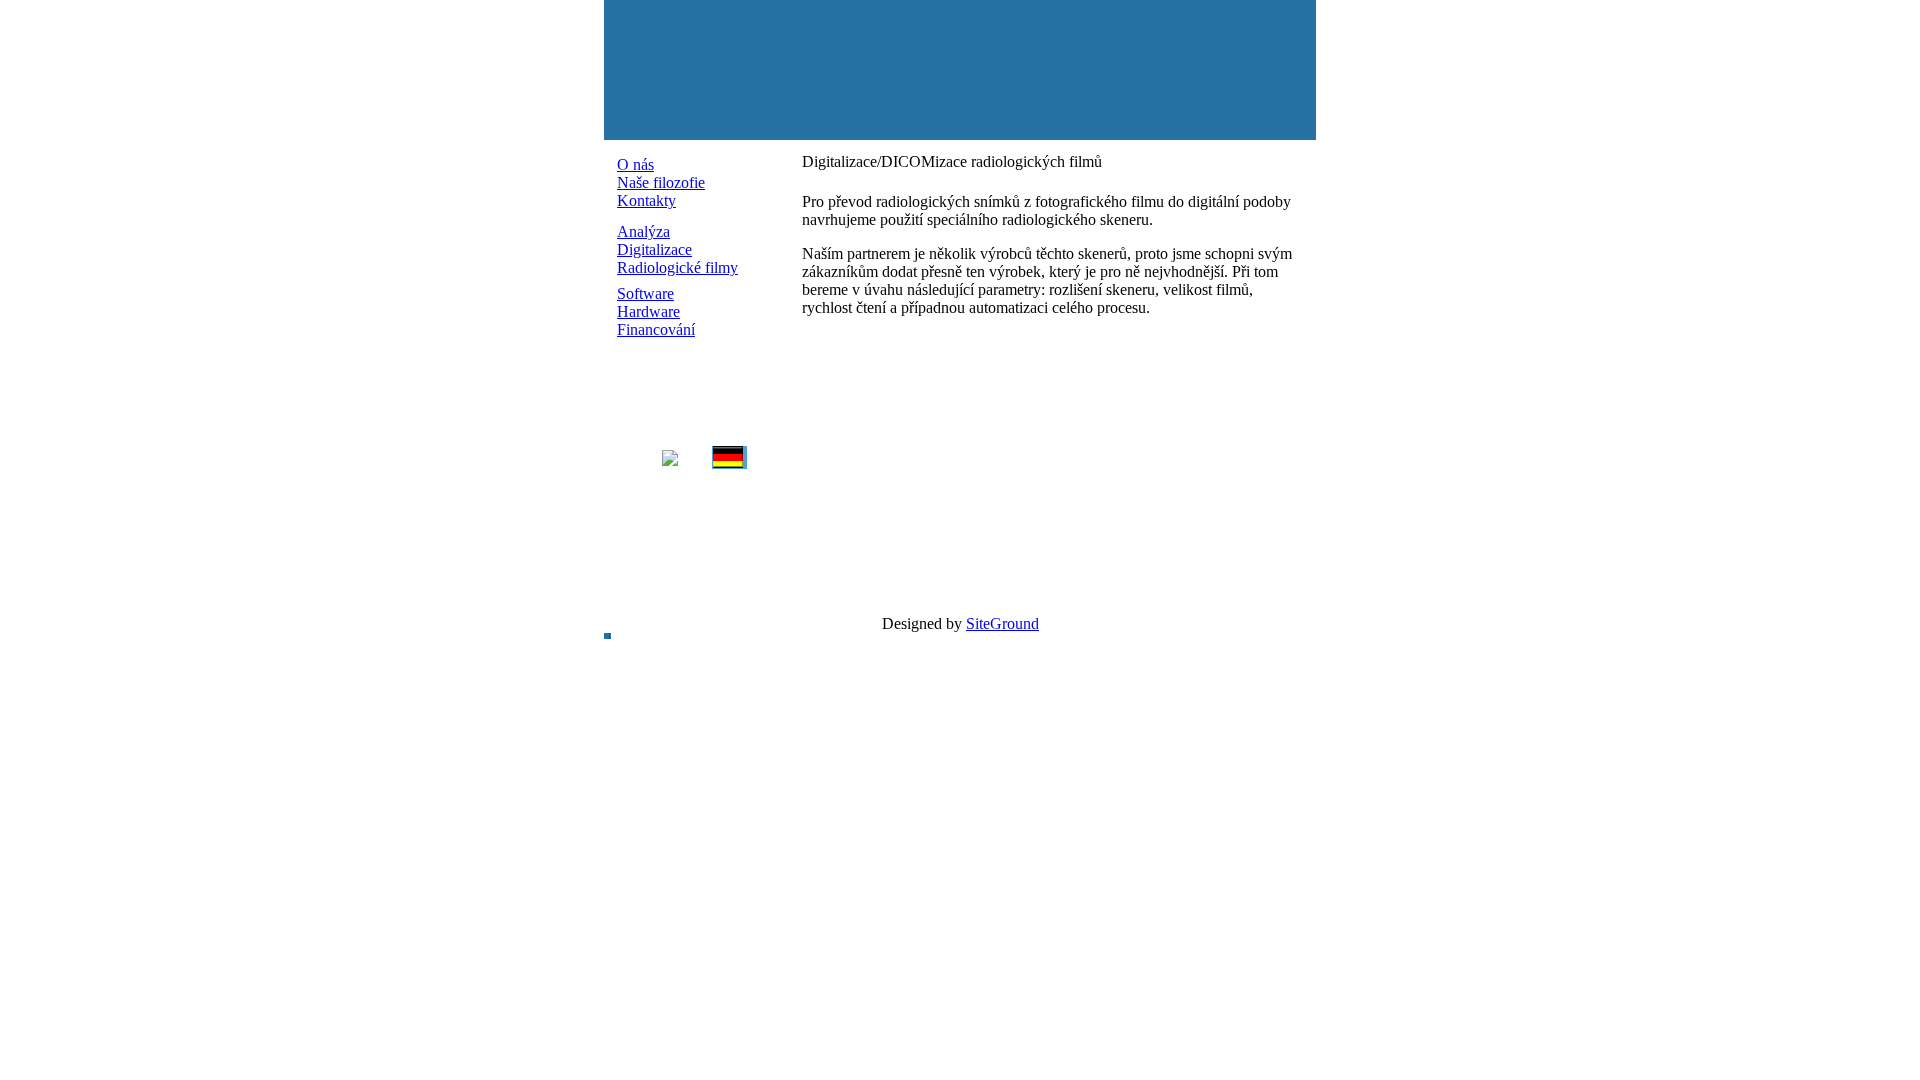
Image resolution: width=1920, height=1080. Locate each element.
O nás (635, 164)
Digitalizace (654, 249)
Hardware (648, 311)
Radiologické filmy (677, 267)
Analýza (643, 231)
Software (645, 293)
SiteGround (1002, 623)
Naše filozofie (661, 182)
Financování (656, 329)
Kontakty (646, 200)
